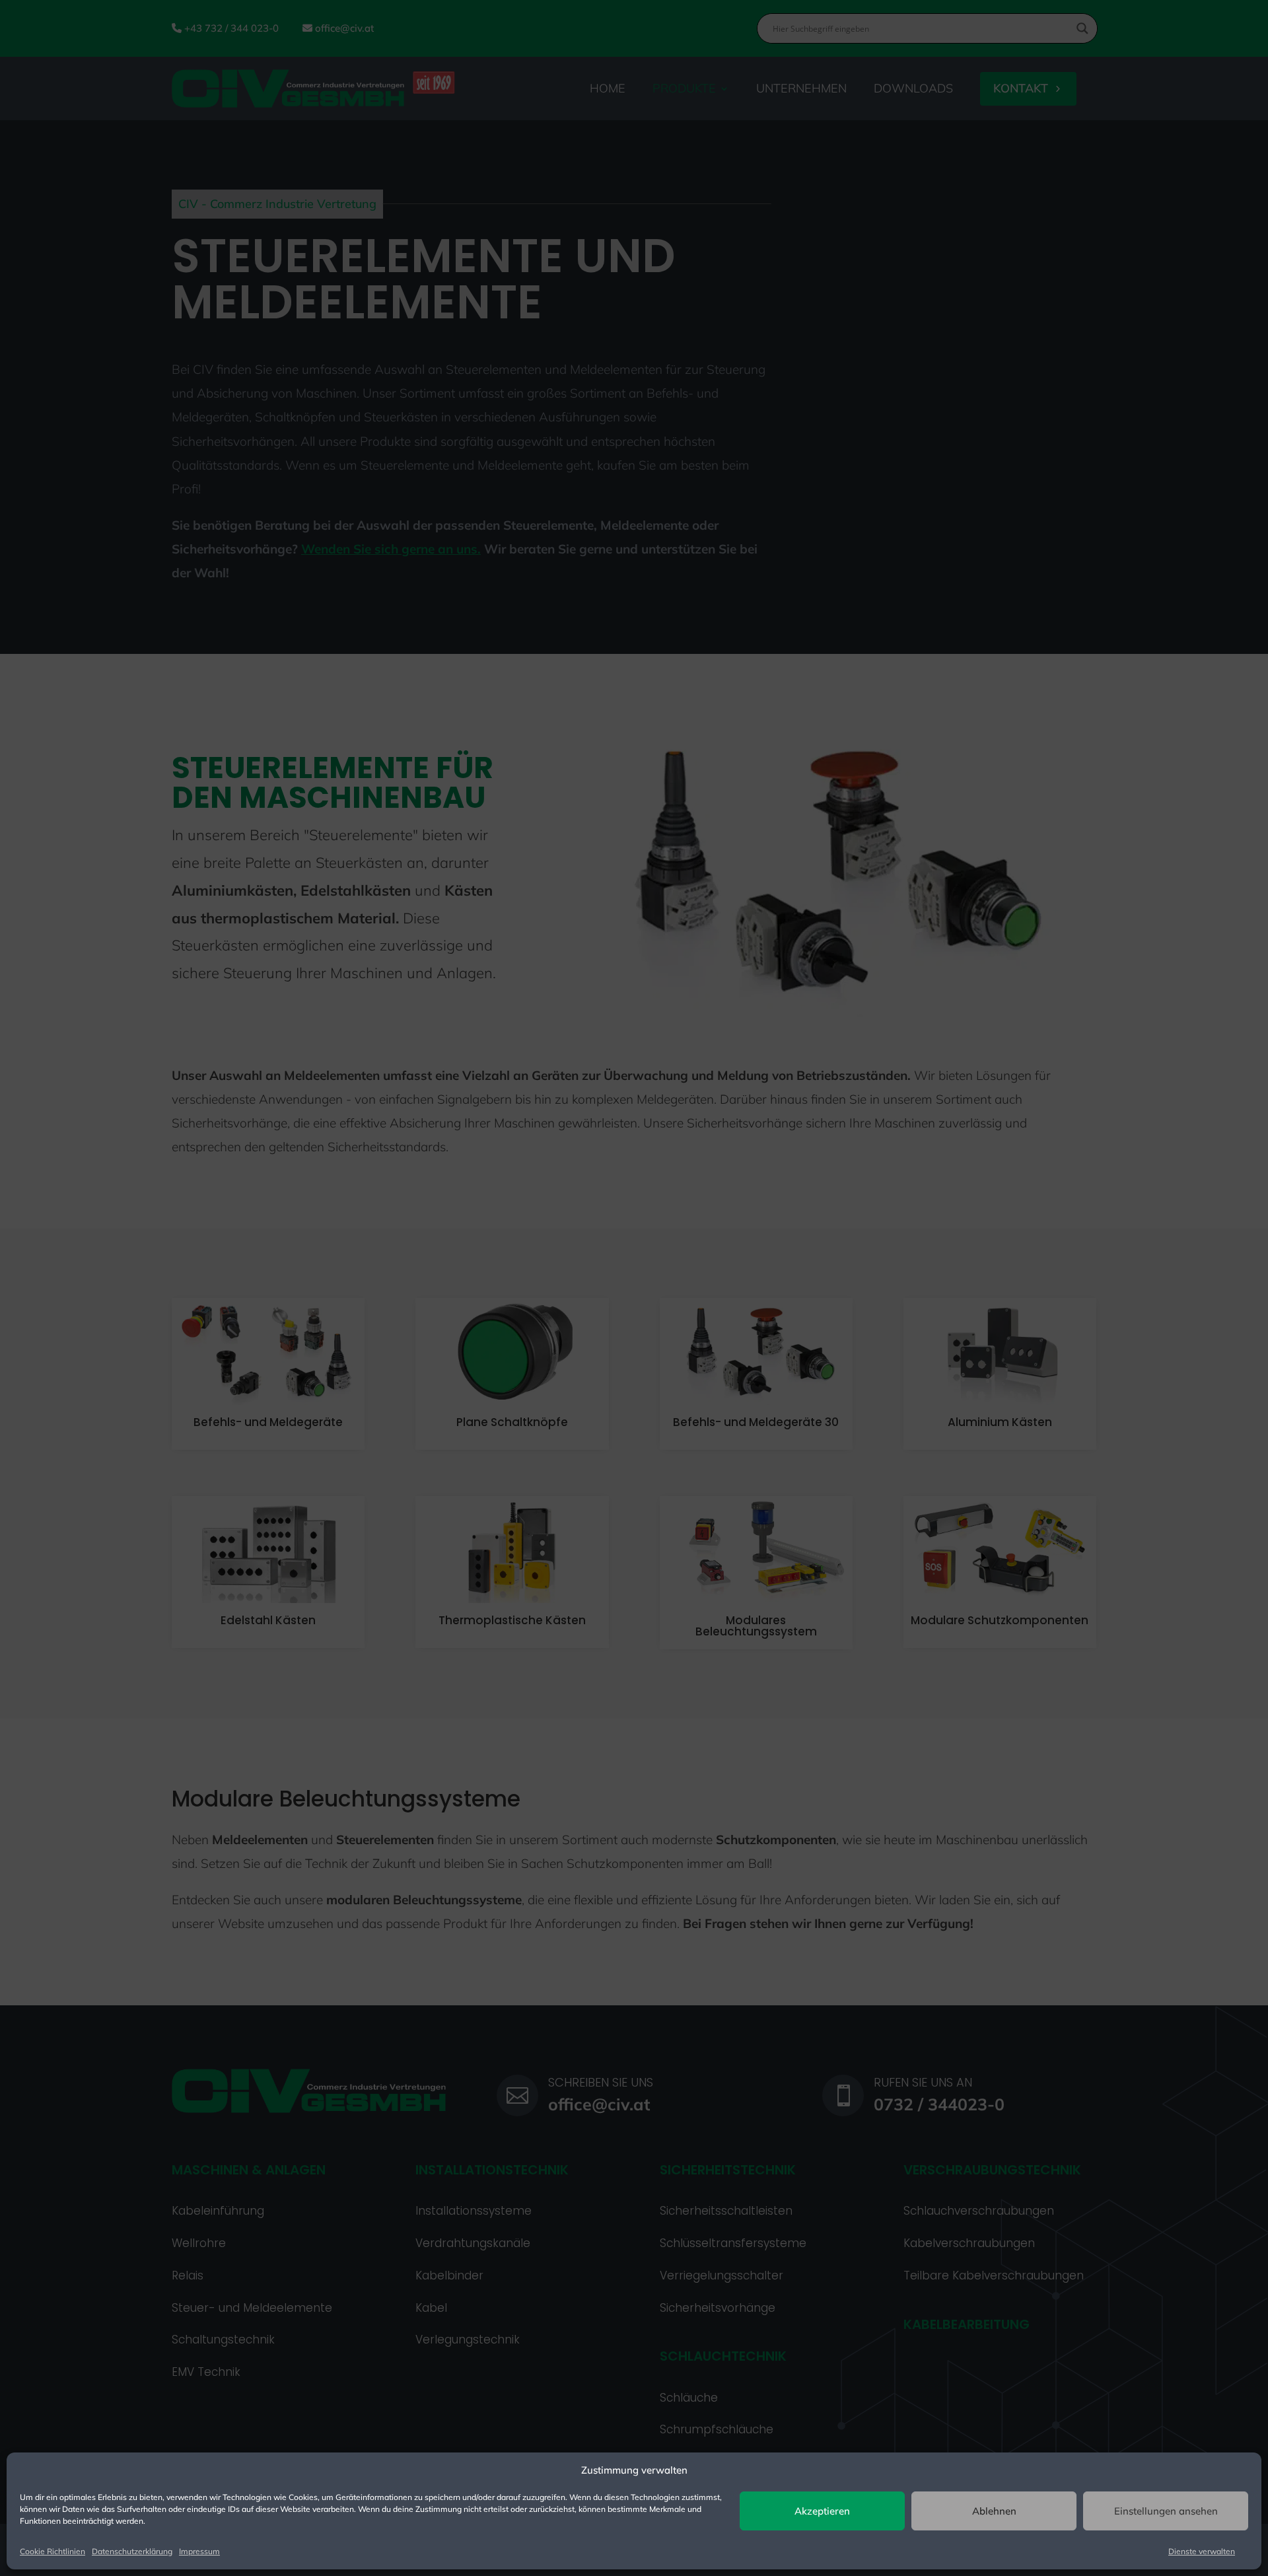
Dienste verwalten (1202, 2551)
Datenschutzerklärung (132, 2551)
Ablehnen (994, 2511)
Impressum (199, 2551)
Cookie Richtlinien (53, 2551)
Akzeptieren (822, 2511)
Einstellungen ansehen (1166, 2511)
